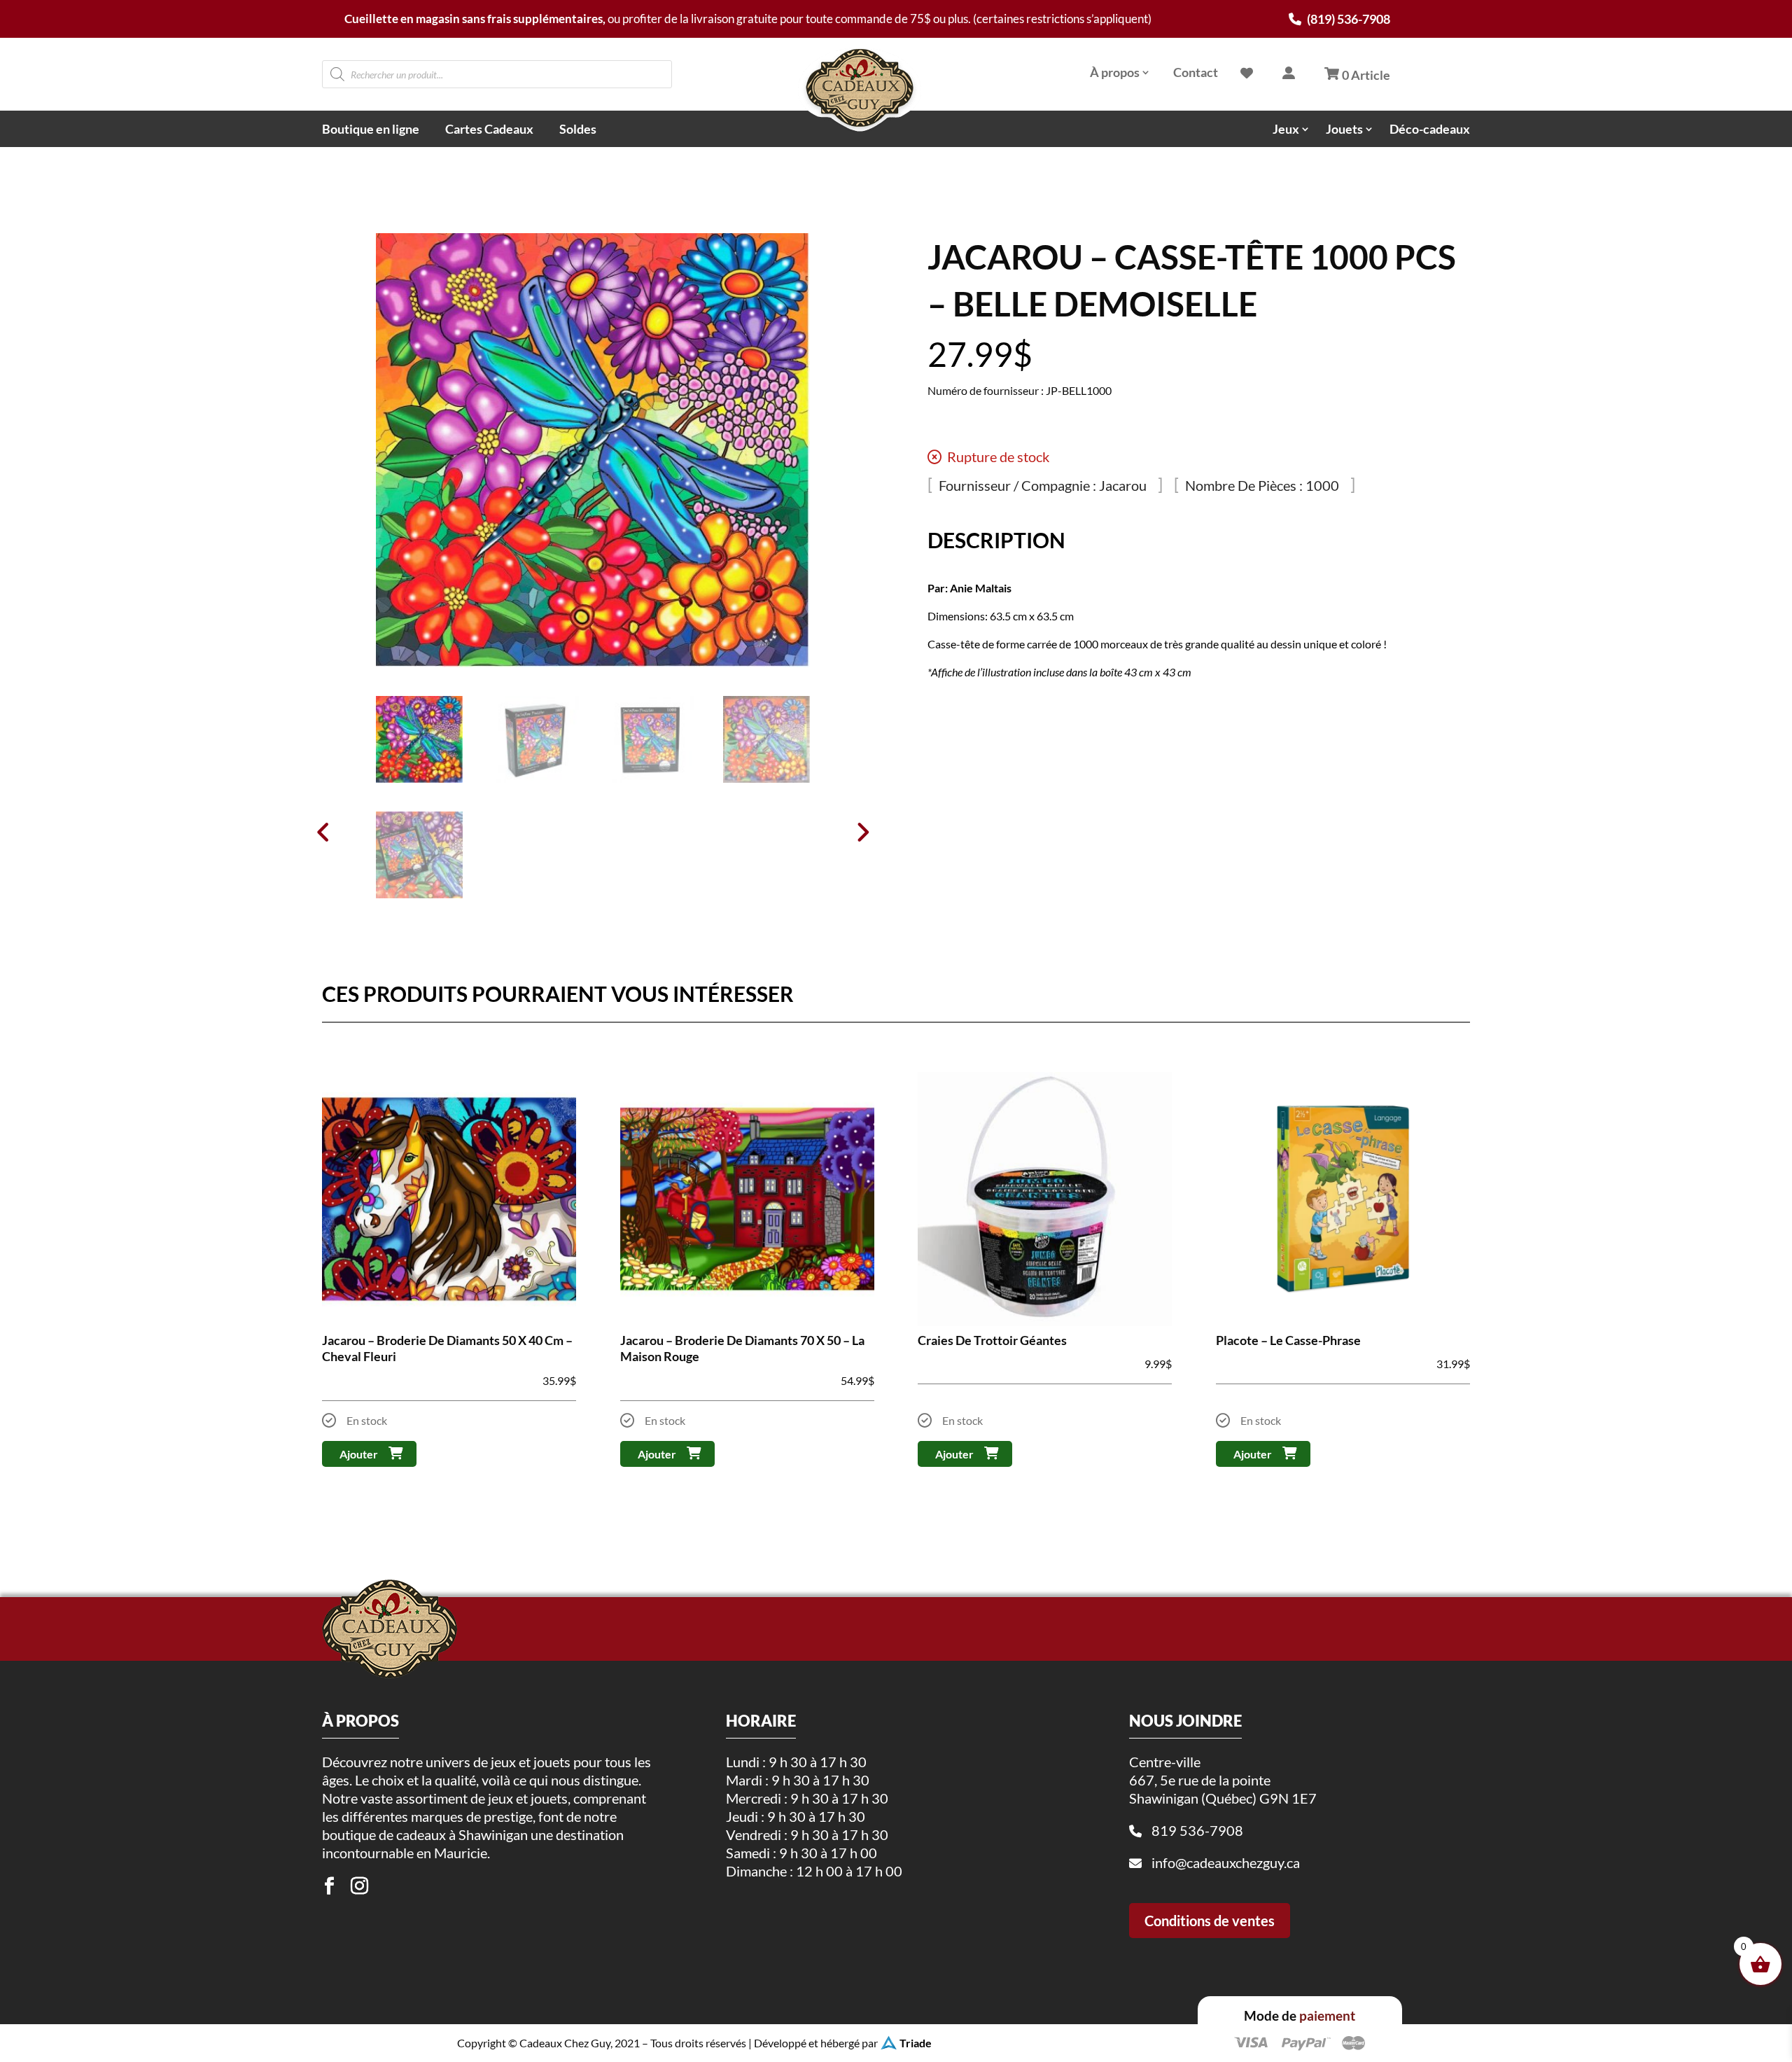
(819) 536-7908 (1347, 19)
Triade (916, 2043)
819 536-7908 (1197, 1830)
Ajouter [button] (359, 1454)
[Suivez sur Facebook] (329, 1886)
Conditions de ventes (1210, 1921)
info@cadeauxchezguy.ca (1226, 1862)
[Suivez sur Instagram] (359, 1886)
